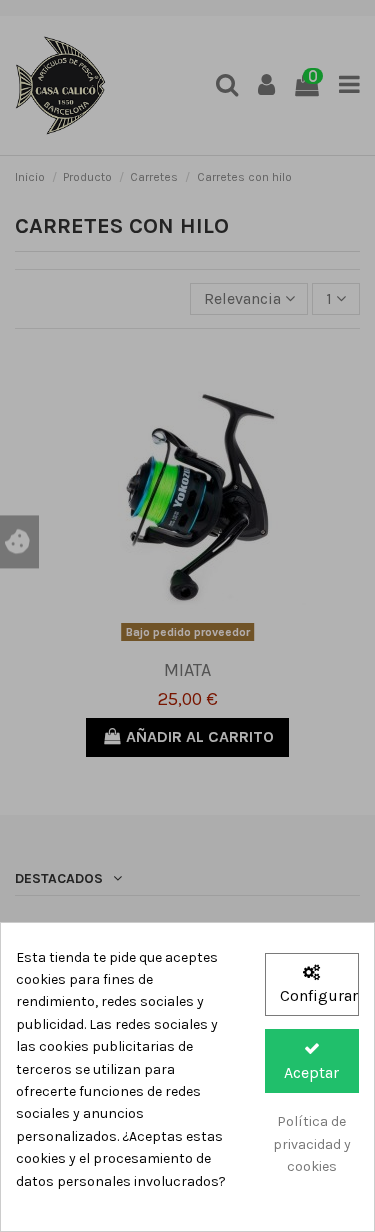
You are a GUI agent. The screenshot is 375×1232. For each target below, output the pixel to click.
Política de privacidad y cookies (312, 1144)
